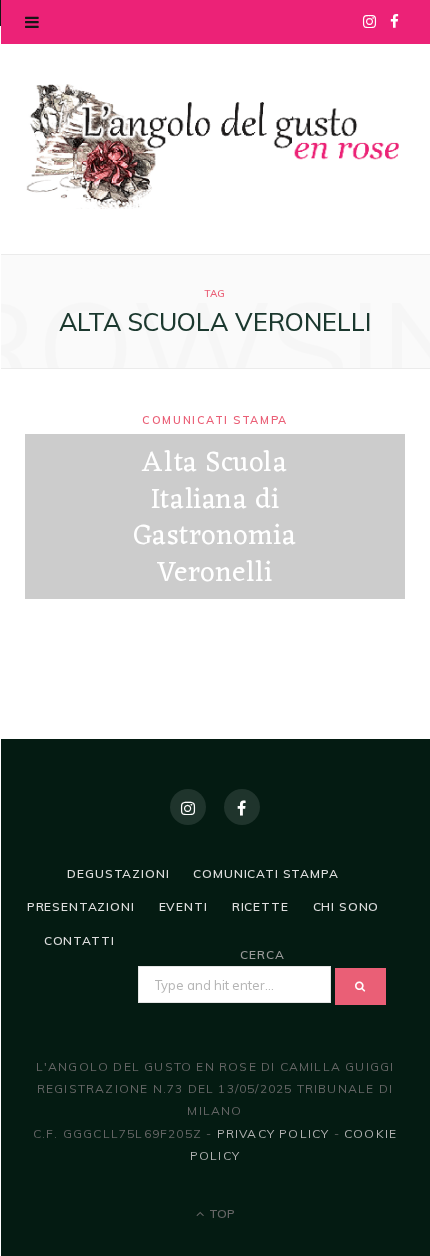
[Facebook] (242, 807)
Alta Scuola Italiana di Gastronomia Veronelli (214, 519)
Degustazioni (118, 873)
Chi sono (346, 906)
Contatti (79, 940)
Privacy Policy (273, 1133)
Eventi (183, 906)
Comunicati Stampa (214, 421)
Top (220, 1213)
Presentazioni (81, 906)
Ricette (260, 906)
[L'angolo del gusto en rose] (215, 146)
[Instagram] (188, 807)
